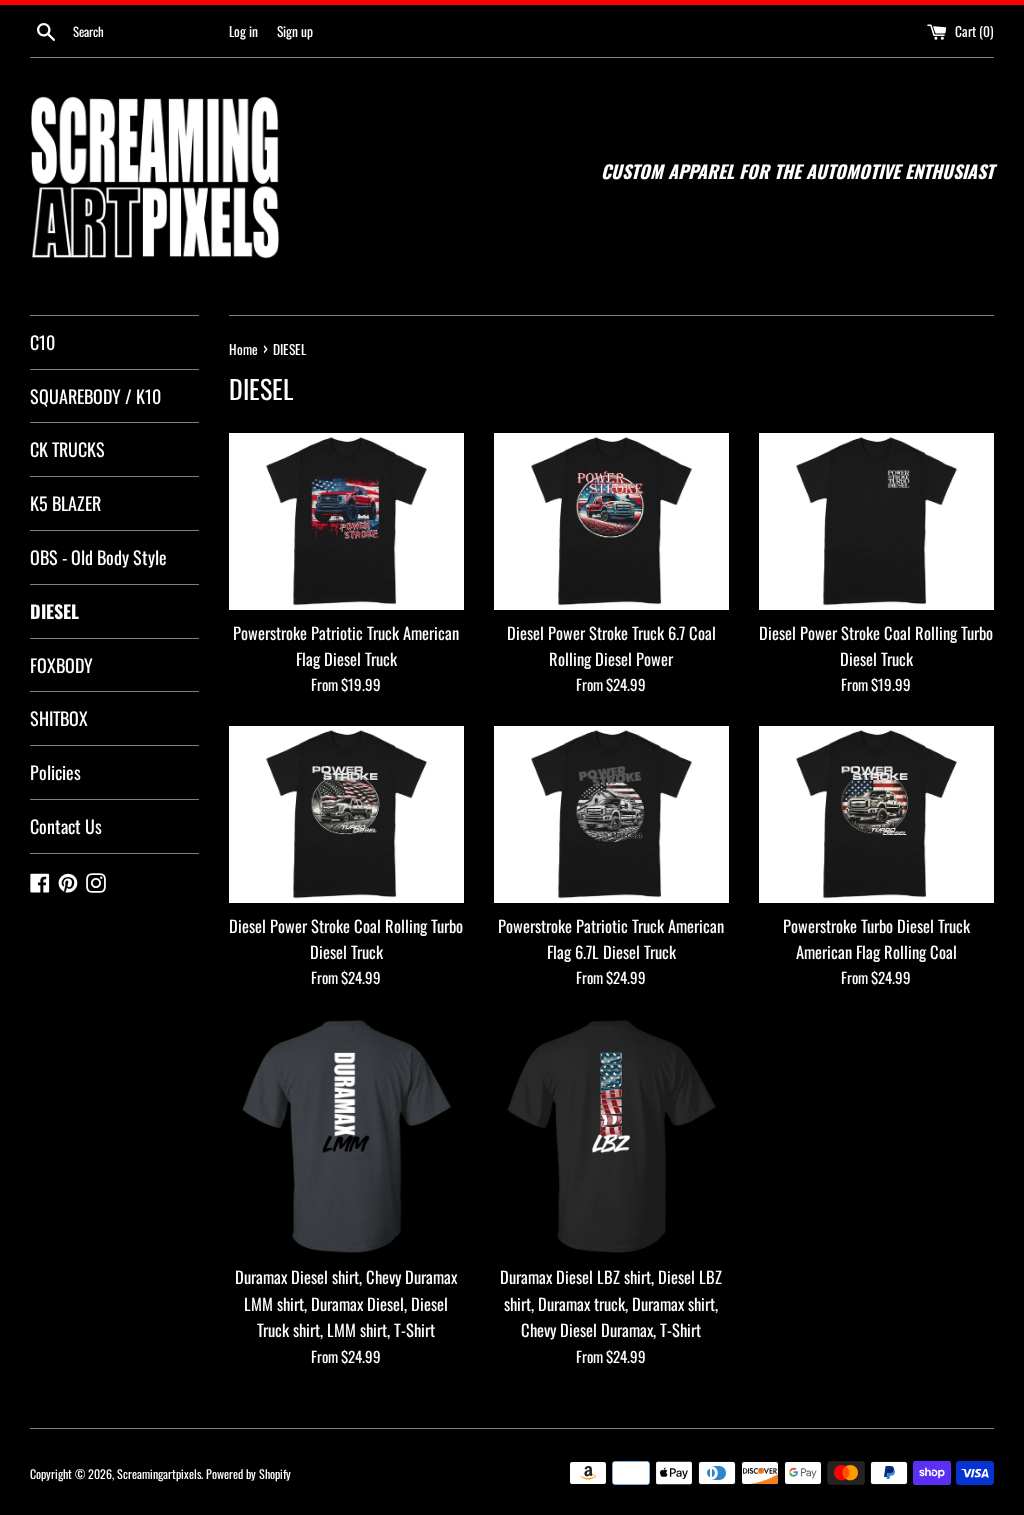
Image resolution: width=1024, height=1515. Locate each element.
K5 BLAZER (65, 503)
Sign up (295, 31)
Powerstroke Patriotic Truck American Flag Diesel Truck (346, 645)
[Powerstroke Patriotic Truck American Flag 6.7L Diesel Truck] (611, 814)
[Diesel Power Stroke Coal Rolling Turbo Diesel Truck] (876, 521)
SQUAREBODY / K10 (95, 396)
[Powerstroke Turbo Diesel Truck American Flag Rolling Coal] (876, 814)
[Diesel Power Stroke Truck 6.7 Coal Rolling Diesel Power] (611, 521)
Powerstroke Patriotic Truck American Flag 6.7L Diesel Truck (611, 938)
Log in (243, 31)
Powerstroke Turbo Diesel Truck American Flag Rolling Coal (876, 938)
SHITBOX (59, 718)
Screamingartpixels (159, 1473)
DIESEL (54, 611)
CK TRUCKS (67, 449)
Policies (55, 772)
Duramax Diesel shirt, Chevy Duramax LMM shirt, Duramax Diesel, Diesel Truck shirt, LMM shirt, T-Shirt (346, 1303)
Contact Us (66, 826)
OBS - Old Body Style (98, 557)
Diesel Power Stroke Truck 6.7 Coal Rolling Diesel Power (611, 645)
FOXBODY (61, 665)
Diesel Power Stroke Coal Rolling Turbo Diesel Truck (876, 645)
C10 (42, 342)
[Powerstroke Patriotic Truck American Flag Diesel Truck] (346, 521)
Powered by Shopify (248, 1473)
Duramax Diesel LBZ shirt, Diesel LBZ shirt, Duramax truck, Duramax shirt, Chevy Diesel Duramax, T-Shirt (611, 1303)
